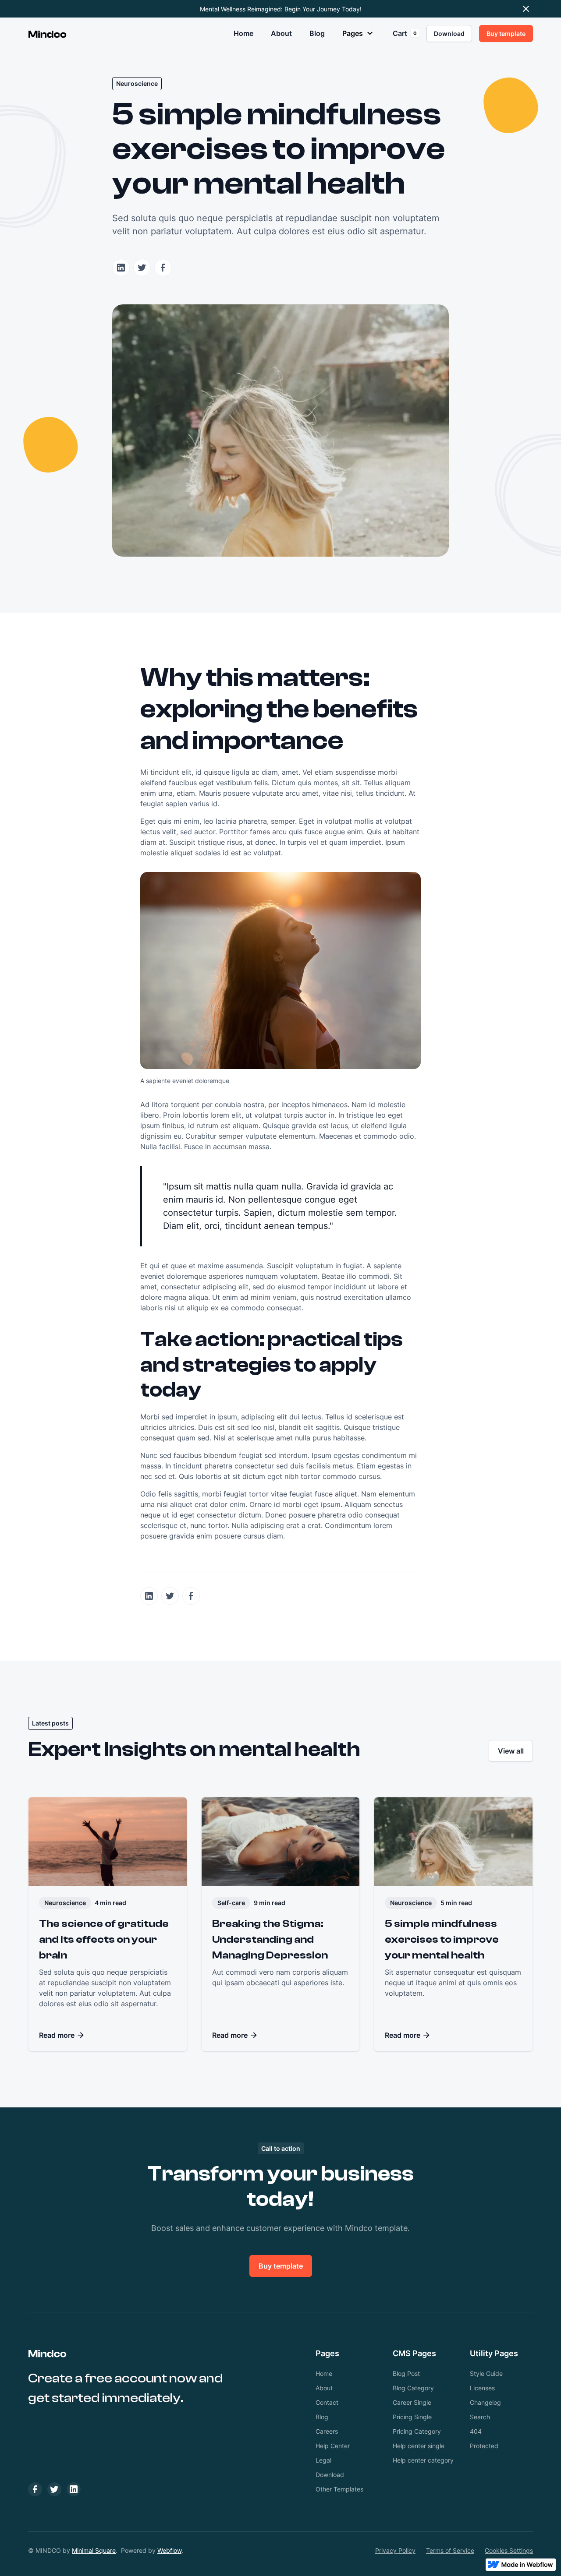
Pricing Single (412, 2417)
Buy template (281, 2266)
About (281, 33)
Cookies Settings (509, 2550)
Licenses (482, 2388)
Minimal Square (94, 2550)
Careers (327, 2431)
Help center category (423, 2460)
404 (476, 2431)
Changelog (485, 2402)
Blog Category (413, 2388)
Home (243, 33)
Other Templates (339, 2489)
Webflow (169, 2550)
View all (511, 1751)
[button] (359, 33)
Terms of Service (450, 2550)
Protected (484, 2446)
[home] (47, 33)
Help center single (419, 2446)
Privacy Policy (395, 2550)
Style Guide (486, 2373)
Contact (327, 2402)
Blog (317, 33)
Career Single (412, 2402)
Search (480, 2417)
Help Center (333, 2446)
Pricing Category (417, 2431)
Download (330, 2475)
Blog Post (406, 2373)
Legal (323, 2460)
